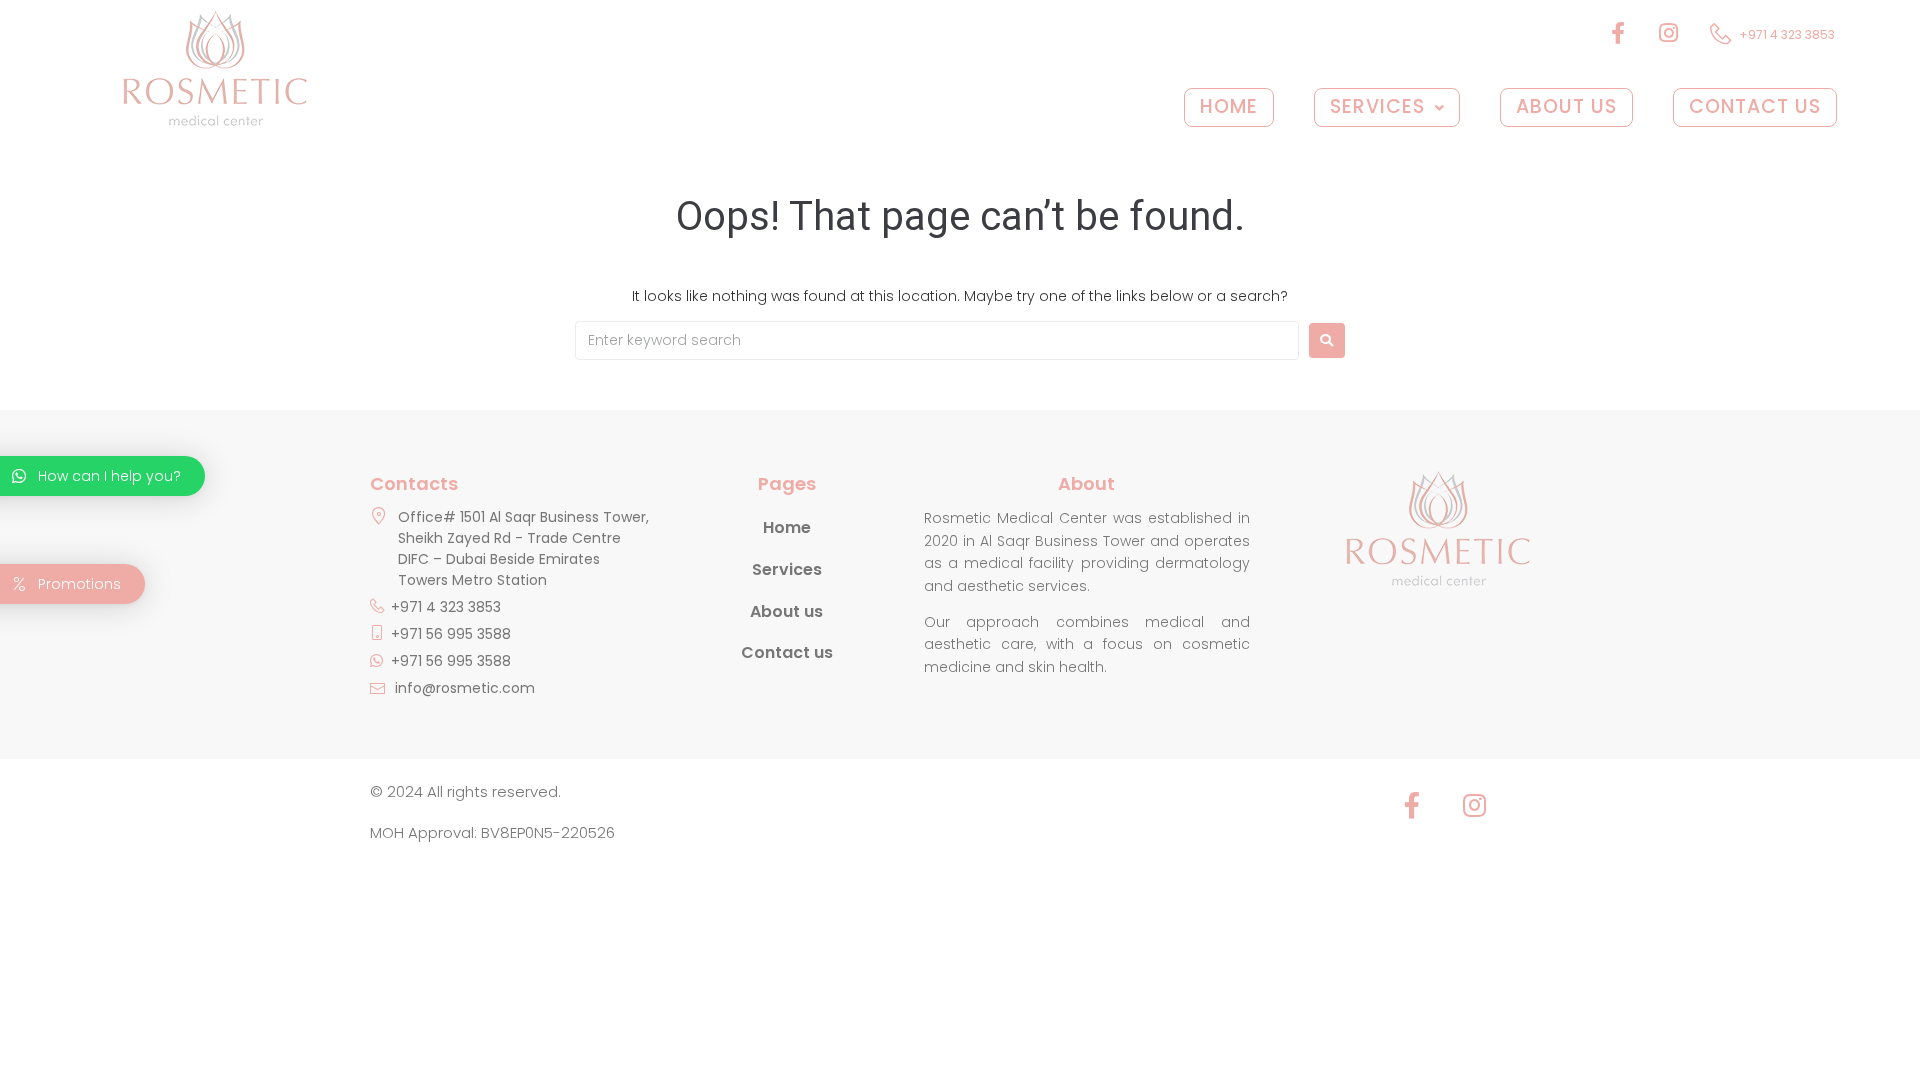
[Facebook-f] (1412, 805)
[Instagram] (1474, 805)
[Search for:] (937, 340)
